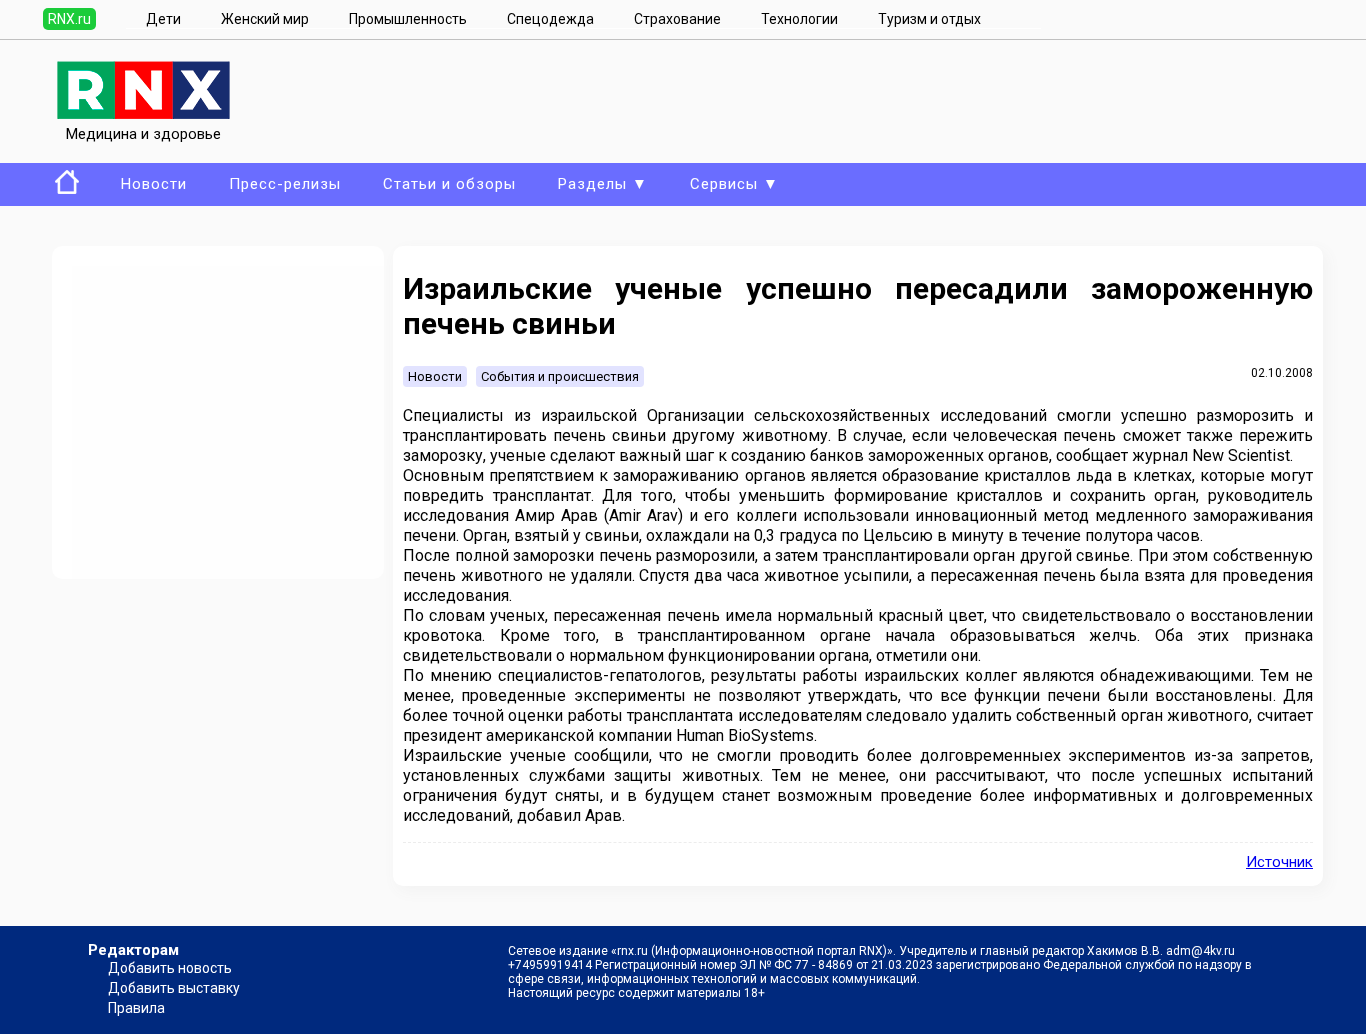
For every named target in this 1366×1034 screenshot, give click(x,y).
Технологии (799, 19)
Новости (154, 184)
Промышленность (408, 19)
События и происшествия (560, 376)
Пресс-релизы (285, 184)
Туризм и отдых (929, 19)
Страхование (677, 19)
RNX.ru (69, 19)
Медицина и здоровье (143, 134)
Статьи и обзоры (449, 184)
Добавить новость (170, 968)
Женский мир (265, 19)
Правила (136, 1008)
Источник (1279, 862)
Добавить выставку (174, 988)
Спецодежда (550, 19)
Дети (163, 19)
